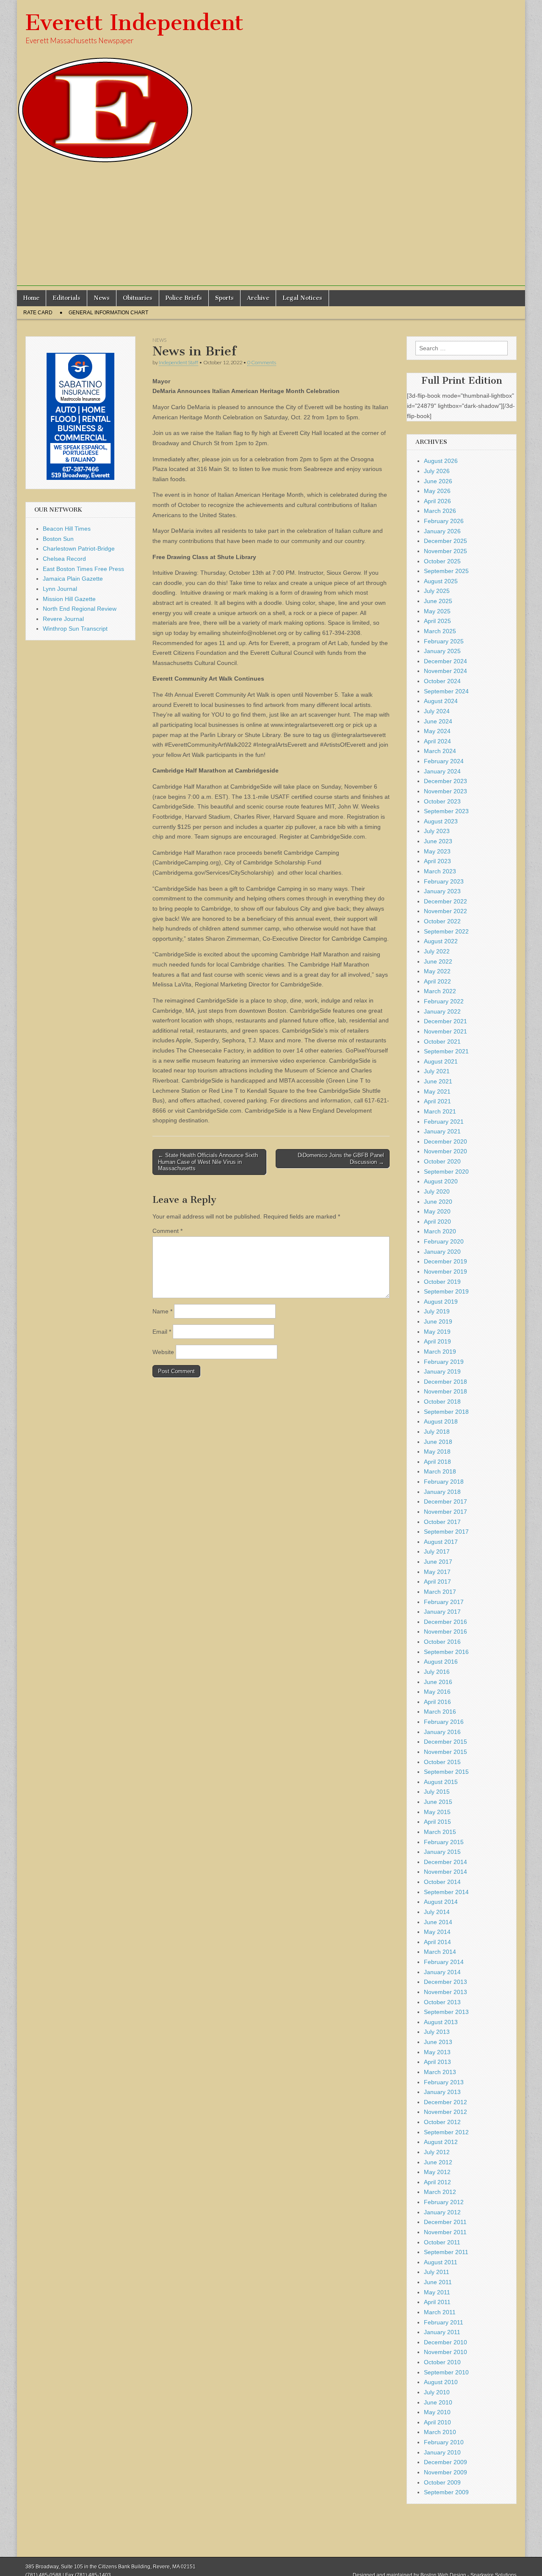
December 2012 (445, 2102)
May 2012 (437, 2172)
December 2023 (445, 781)
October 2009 (442, 2482)
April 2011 (437, 2302)
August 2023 (441, 821)
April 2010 (437, 2422)
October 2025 (442, 561)
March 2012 (440, 2192)
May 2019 (437, 1332)
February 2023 (444, 881)
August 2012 (441, 2142)
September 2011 (446, 2252)
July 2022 (437, 951)
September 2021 (446, 1051)
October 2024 (442, 681)
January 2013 (442, 2092)
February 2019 (444, 1362)
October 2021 (442, 1041)
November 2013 (445, 1992)
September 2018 (446, 1412)
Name (162, 1311)
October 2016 (442, 1642)
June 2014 (438, 1922)
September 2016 (446, 1652)
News (102, 298)
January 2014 (442, 1972)
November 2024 (445, 671)
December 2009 (445, 2462)
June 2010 (438, 2402)
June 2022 (438, 961)
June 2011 (438, 2282)
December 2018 (445, 1382)
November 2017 (445, 1512)
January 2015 (442, 1852)
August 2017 (441, 1542)
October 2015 (442, 1762)
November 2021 (445, 1031)
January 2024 (442, 771)
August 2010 (441, 2382)
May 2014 (437, 1932)
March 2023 (440, 871)
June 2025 (438, 601)
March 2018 (440, 1471)
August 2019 (441, 1302)
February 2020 (444, 1241)
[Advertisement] (271, 227)
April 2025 (437, 621)
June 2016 (438, 1682)
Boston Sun (58, 539)
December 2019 (445, 1261)
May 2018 (437, 1451)
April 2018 (437, 1462)
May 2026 (437, 491)
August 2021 (441, 1061)
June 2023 (438, 841)
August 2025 (441, 581)
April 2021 (437, 1101)
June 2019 (438, 1321)
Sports (224, 298)
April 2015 (437, 1822)
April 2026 (437, 501)
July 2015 (437, 1792)
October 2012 (442, 2122)
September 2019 (446, 1291)
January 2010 (442, 2452)
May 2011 (437, 2292)
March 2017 (440, 1592)
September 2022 (446, 931)
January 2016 (442, 1732)
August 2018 (441, 1421)
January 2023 (442, 891)
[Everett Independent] (271, 82)
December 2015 (445, 1742)
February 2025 (444, 641)
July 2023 (437, 831)
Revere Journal (63, 619)
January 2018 (442, 1492)
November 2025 (445, 551)
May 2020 (437, 1211)
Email (162, 1332)
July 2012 (437, 2152)
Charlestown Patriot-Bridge (79, 548)
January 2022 (442, 1011)
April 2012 (437, 2182)
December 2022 (445, 901)
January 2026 (442, 531)
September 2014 (446, 1892)
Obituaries (138, 298)
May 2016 (437, 1692)
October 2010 (442, 2362)
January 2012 (442, 2212)
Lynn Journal (60, 589)
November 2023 (445, 791)
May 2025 (437, 611)
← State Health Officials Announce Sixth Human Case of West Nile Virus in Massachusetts (208, 1162)
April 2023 (437, 861)
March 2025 (440, 631)
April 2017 (437, 1582)
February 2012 (444, 2202)
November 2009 (445, 2472)
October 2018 (442, 1402)
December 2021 (445, 1021)
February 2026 (444, 521)
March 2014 (440, 1952)
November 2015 (445, 1752)
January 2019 (442, 1371)
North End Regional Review (80, 609)
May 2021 (437, 1091)
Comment (167, 1231)
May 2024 (437, 731)
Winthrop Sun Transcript (75, 629)
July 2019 (437, 1311)
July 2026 (437, 471)
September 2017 (446, 1532)
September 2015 (446, 1772)
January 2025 (442, 651)
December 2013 (445, 1982)
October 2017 (442, 1522)
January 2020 (442, 1252)
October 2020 (442, 1161)
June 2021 (438, 1081)
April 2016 (437, 1702)
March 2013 (440, 2072)
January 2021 (442, 1131)
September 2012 (446, 2132)
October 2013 (442, 2002)
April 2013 (437, 2062)
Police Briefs (184, 298)
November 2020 (445, 1151)
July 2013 (437, 2032)
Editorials (66, 298)
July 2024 (437, 711)
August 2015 (441, 1782)
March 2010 (440, 2432)
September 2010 (446, 2372)
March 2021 (440, 1111)
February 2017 (444, 1602)
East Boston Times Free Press (83, 569)
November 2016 (445, 1631)
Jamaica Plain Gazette (73, 579)
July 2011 (437, 2272)
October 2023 (442, 801)
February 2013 (444, 2082)
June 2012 (438, 2162)
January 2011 (442, 2332)
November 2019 (445, 1271)
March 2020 (440, 1231)
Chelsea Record (64, 559)
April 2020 (437, 1222)
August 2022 (441, 941)
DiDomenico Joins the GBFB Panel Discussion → (341, 1159)
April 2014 (437, 1942)
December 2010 (445, 2342)
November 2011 (445, 2232)
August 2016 (441, 1662)
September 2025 (446, 571)
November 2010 (445, 2352)
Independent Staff (178, 362)
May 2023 (437, 851)
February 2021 (444, 1122)
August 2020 (441, 1181)
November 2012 (445, 2112)
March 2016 (440, 1712)
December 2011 (445, 2222)
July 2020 (437, 1191)
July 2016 (437, 1672)
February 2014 (444, 1962)
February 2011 (444, 2322)
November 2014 (445, 1872)
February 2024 (444, 761)
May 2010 (437, 2412)
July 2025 (437, 591)
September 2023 (446, 811)
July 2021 (437, 1071)
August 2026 (441, 461)
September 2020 (446, 1172)
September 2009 (446, 2492)
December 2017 (445, 1501)
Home (31, 298)
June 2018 (438, 1442)
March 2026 (440, 511)
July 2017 (437, 1551)
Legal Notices (302, 298)
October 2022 (442, 921)
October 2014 (442, 1882)
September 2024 (446, 691)
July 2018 (437, 1432)
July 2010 (437, 2392)
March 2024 (440, 751)
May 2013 (437, 2052)
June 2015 (438, 1802)
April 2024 (437, 741)
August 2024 (441, 701)
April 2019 (437, 1341)
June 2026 (438, 481)
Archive (258, 298)
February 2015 (444, 1842)
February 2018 (444, 1482)
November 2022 (445, 911)
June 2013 (438, 2042)
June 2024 (438, 721)
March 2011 (440, 2312)
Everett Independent (134, 23)
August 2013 (441, 2022)
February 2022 (444, 1001)
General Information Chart (108, 313)
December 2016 (445, 1622)
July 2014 (437, 1912)
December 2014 (445, 1862)
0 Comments (262, 362)
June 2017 (438, 1562)
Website (163, 1352)
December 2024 (445, 661)
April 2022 (437, 981)
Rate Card (38, 313)
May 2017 (437, 1572)
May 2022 (437, 971)
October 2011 (442, 2242)
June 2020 (438, 1202)
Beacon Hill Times (67, 529)
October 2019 (442, 1282)
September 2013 (446, 2012)
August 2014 (441, 1902)
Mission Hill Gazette (69, 599)
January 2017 (442, 1612)
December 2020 (445, 1141)
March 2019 (440, 1352)
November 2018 (445, 1391)
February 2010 (444, 2442)
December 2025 (445, 541)
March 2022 (440, 991)
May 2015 (437, 1812)
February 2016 (444, 1722)
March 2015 (440, 1832)
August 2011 (441, 2262)
